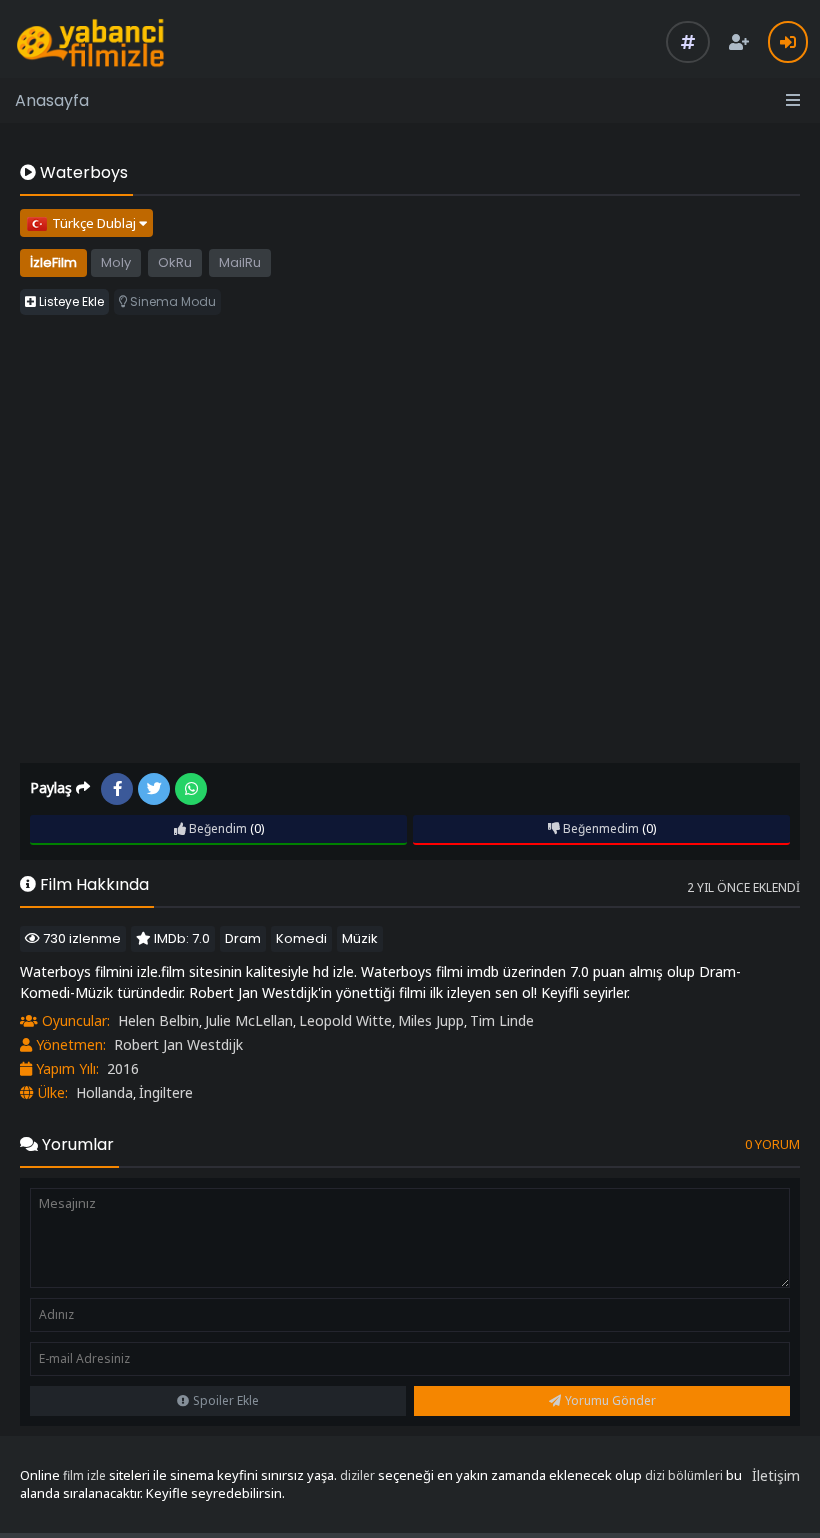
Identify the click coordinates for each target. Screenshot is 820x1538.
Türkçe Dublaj (95, 223)
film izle (84, 1475)
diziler (357, 1475)
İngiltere (166, 1092)
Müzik (360, 938)
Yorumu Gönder (610, 1400)
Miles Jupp (431, 1020)
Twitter (154, 789)
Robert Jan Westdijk (178, 1044)
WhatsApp (191, 789)
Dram (243, 938)
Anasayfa (52, 100)
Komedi (301, 938)
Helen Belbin (158, 1020)
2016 (123, 1068)
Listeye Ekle (70, 301)
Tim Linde (502, 1020)
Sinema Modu (171, 301)
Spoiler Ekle (226, 1400)
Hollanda (104, 1092)
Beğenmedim (599, 828)
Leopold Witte (345, 1020)
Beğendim (216, 828)
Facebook (117, 789)
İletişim (776, 1475)
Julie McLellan (249, 1020)
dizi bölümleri (684, 1475)
